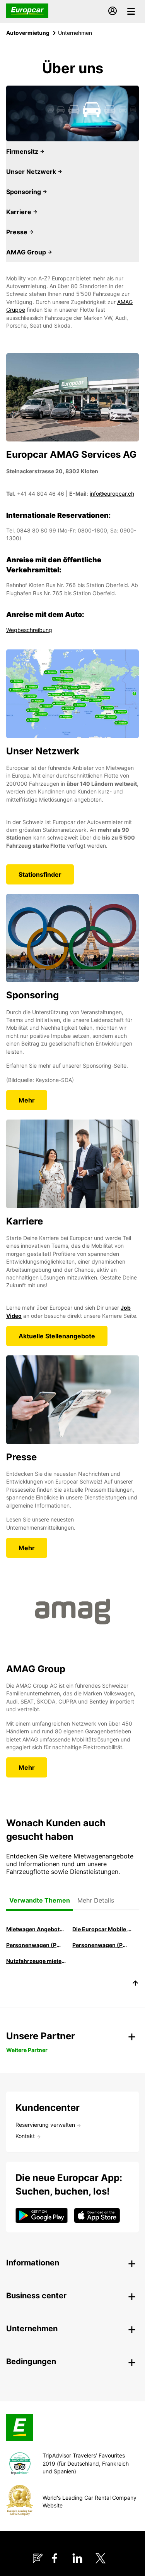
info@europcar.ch (112, 494)
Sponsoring (24, 192)
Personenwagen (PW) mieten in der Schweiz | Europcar (36, 1945)
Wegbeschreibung (29, 630)
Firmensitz (23, 151)
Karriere (20, 212)
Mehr (27, 1100)
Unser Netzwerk (32, 172)
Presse (18, 232)
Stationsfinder (40, 874)
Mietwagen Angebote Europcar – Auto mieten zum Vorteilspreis (36, 1929)
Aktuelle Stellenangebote (57, 1336)
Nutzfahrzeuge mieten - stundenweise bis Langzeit (36, 1961)
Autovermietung (28, 33)
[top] (135, 1984)
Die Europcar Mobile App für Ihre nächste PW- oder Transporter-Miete (102, 1929)
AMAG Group (27, 252)
